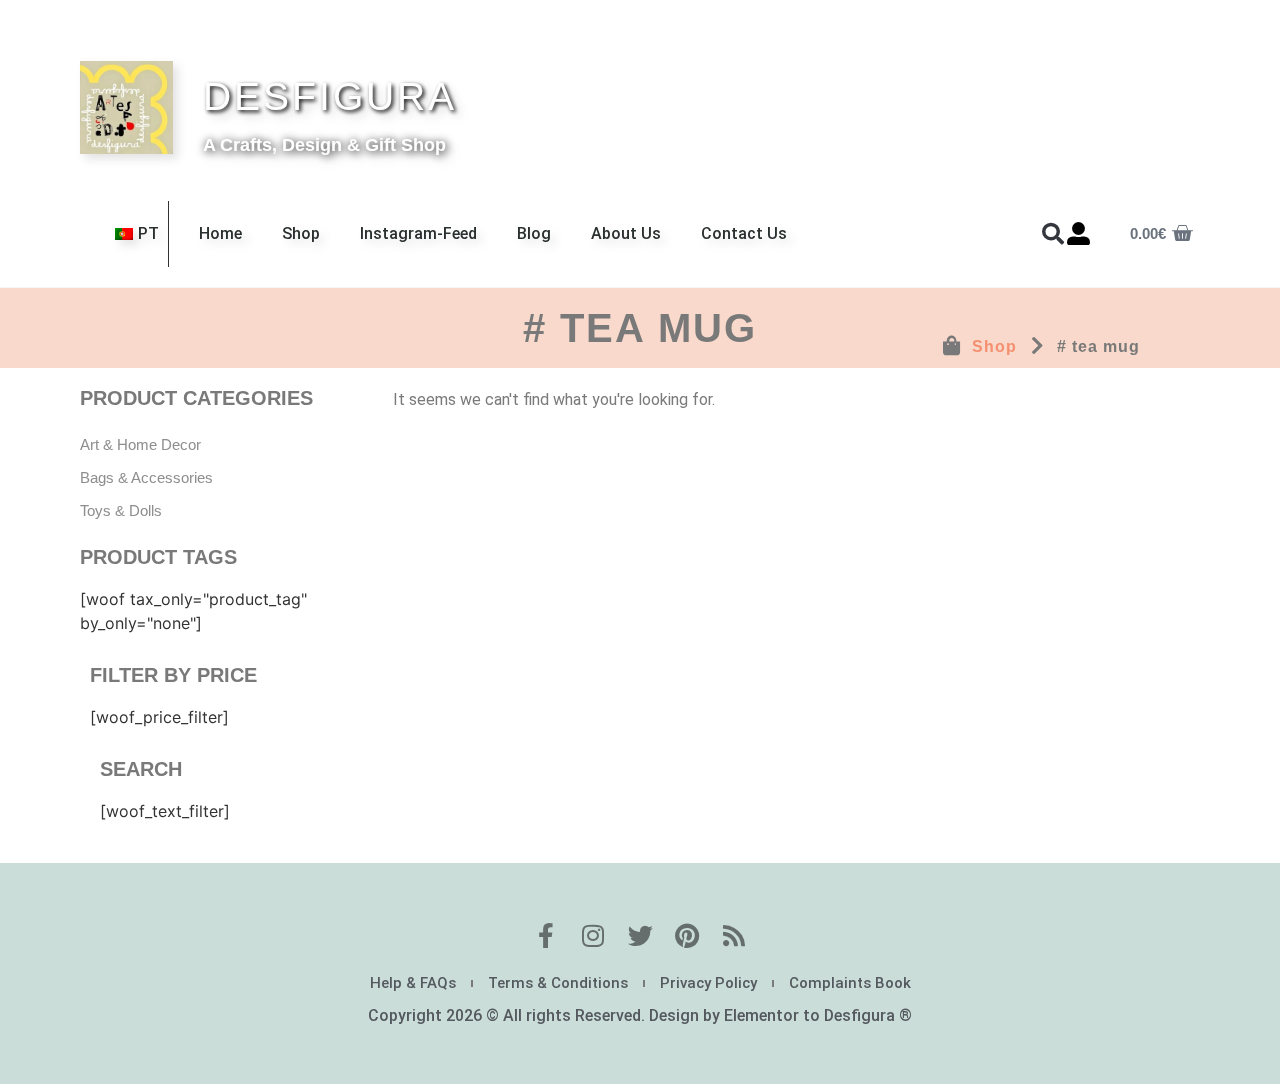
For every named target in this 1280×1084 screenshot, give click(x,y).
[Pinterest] (687, 935)
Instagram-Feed (418, 233)
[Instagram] (593, 935)
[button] (1053, 234)
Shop (301, 233)
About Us (626, 233)
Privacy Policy (708, 983)
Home (220, 233)
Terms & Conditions (558, 983)
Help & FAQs (413, 983)
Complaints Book (850, 983)
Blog (534, 233)
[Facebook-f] (546, 935)
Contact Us (744, 233)
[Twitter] (640, 935)
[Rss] (734, 935)
